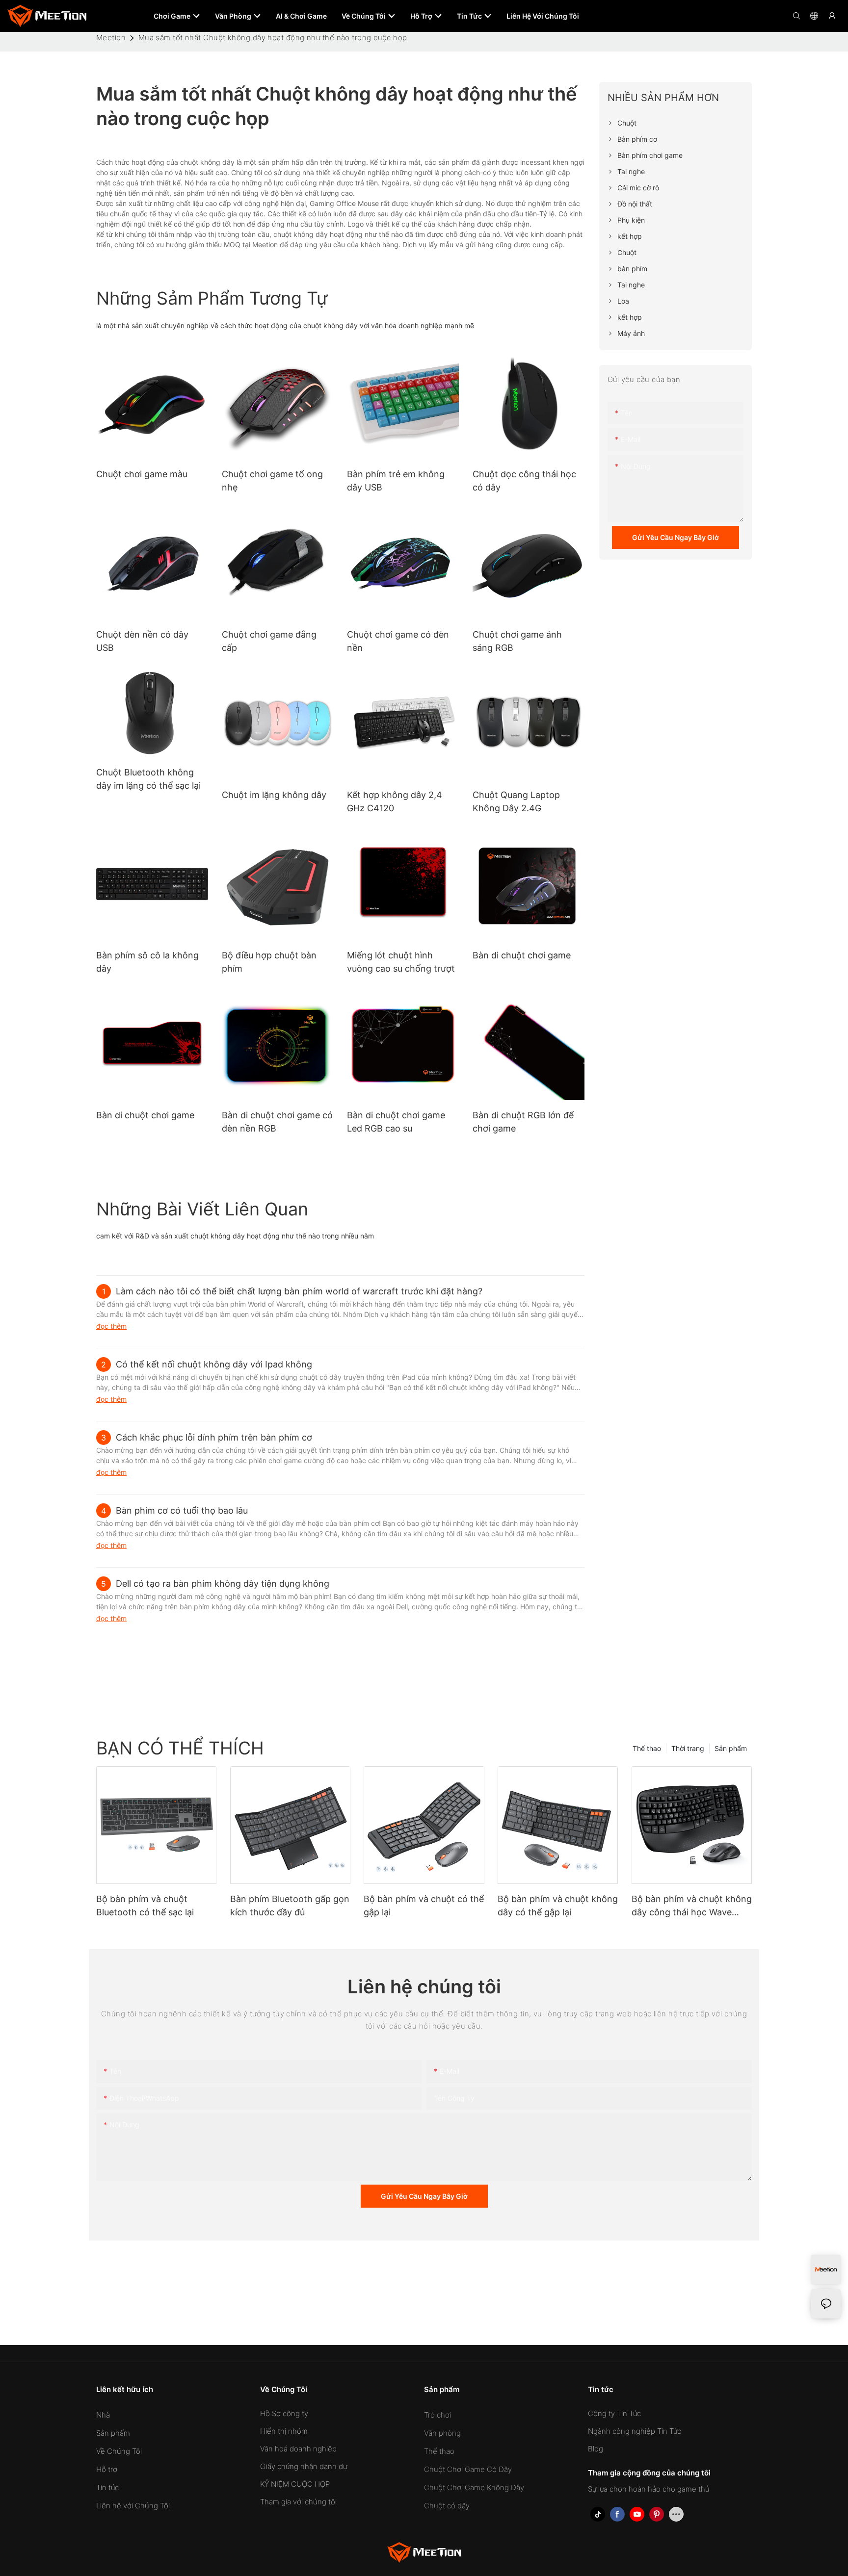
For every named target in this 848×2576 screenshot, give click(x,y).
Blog (596, 2449)
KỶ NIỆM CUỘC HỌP (295, 2484)
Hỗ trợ (107, 2469)
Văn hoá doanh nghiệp (298, 2449)
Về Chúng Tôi (119, 2451)
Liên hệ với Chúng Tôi (133, 2506)
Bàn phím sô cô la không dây (147, 962)
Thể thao (647, 1748)
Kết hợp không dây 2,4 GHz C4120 (395, 801)
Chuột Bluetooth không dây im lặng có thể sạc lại (148, 779)
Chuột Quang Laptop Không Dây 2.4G (516, 801)
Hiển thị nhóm (284, 2431)
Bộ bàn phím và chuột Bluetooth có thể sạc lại (145, 1906)
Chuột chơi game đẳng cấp (269, 641)
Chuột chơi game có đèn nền (398, 641)
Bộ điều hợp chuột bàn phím (269, 962)
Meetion (111, 38)
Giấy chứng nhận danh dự (304, 2466)
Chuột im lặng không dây (274, 795)
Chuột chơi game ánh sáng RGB (517, 641)
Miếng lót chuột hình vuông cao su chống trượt (401, 962)
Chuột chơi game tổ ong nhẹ (272, 481)
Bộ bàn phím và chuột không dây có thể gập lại (558, 1906)
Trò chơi (437, 2415)
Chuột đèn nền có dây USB (142, 641)
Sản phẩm (731, 1748)
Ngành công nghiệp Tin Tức (635, 2431)
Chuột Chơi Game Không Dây (474, 2487)
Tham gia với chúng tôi (298, 2502)
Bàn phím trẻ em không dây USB (396, 481)
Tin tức (107, 2487)
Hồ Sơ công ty (284, 2413)
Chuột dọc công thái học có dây (524, 481)
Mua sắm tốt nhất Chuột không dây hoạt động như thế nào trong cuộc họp (273, 38)
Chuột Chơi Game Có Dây (468, 2469)
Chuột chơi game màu (142, 474)
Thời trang (688, 1748)
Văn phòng (442, 2433)
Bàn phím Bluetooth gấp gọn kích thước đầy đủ (290, 1906)
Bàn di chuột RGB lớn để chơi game (523, 1122)
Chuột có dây (447, 2506)
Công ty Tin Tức (614, 2413)
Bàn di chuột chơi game (522, 955)
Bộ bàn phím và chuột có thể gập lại (424, 1906)
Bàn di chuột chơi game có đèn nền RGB (277, 1122)
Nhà (103, 2415)
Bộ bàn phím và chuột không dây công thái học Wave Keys (692, 1906)
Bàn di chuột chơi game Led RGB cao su (396, 1122)
